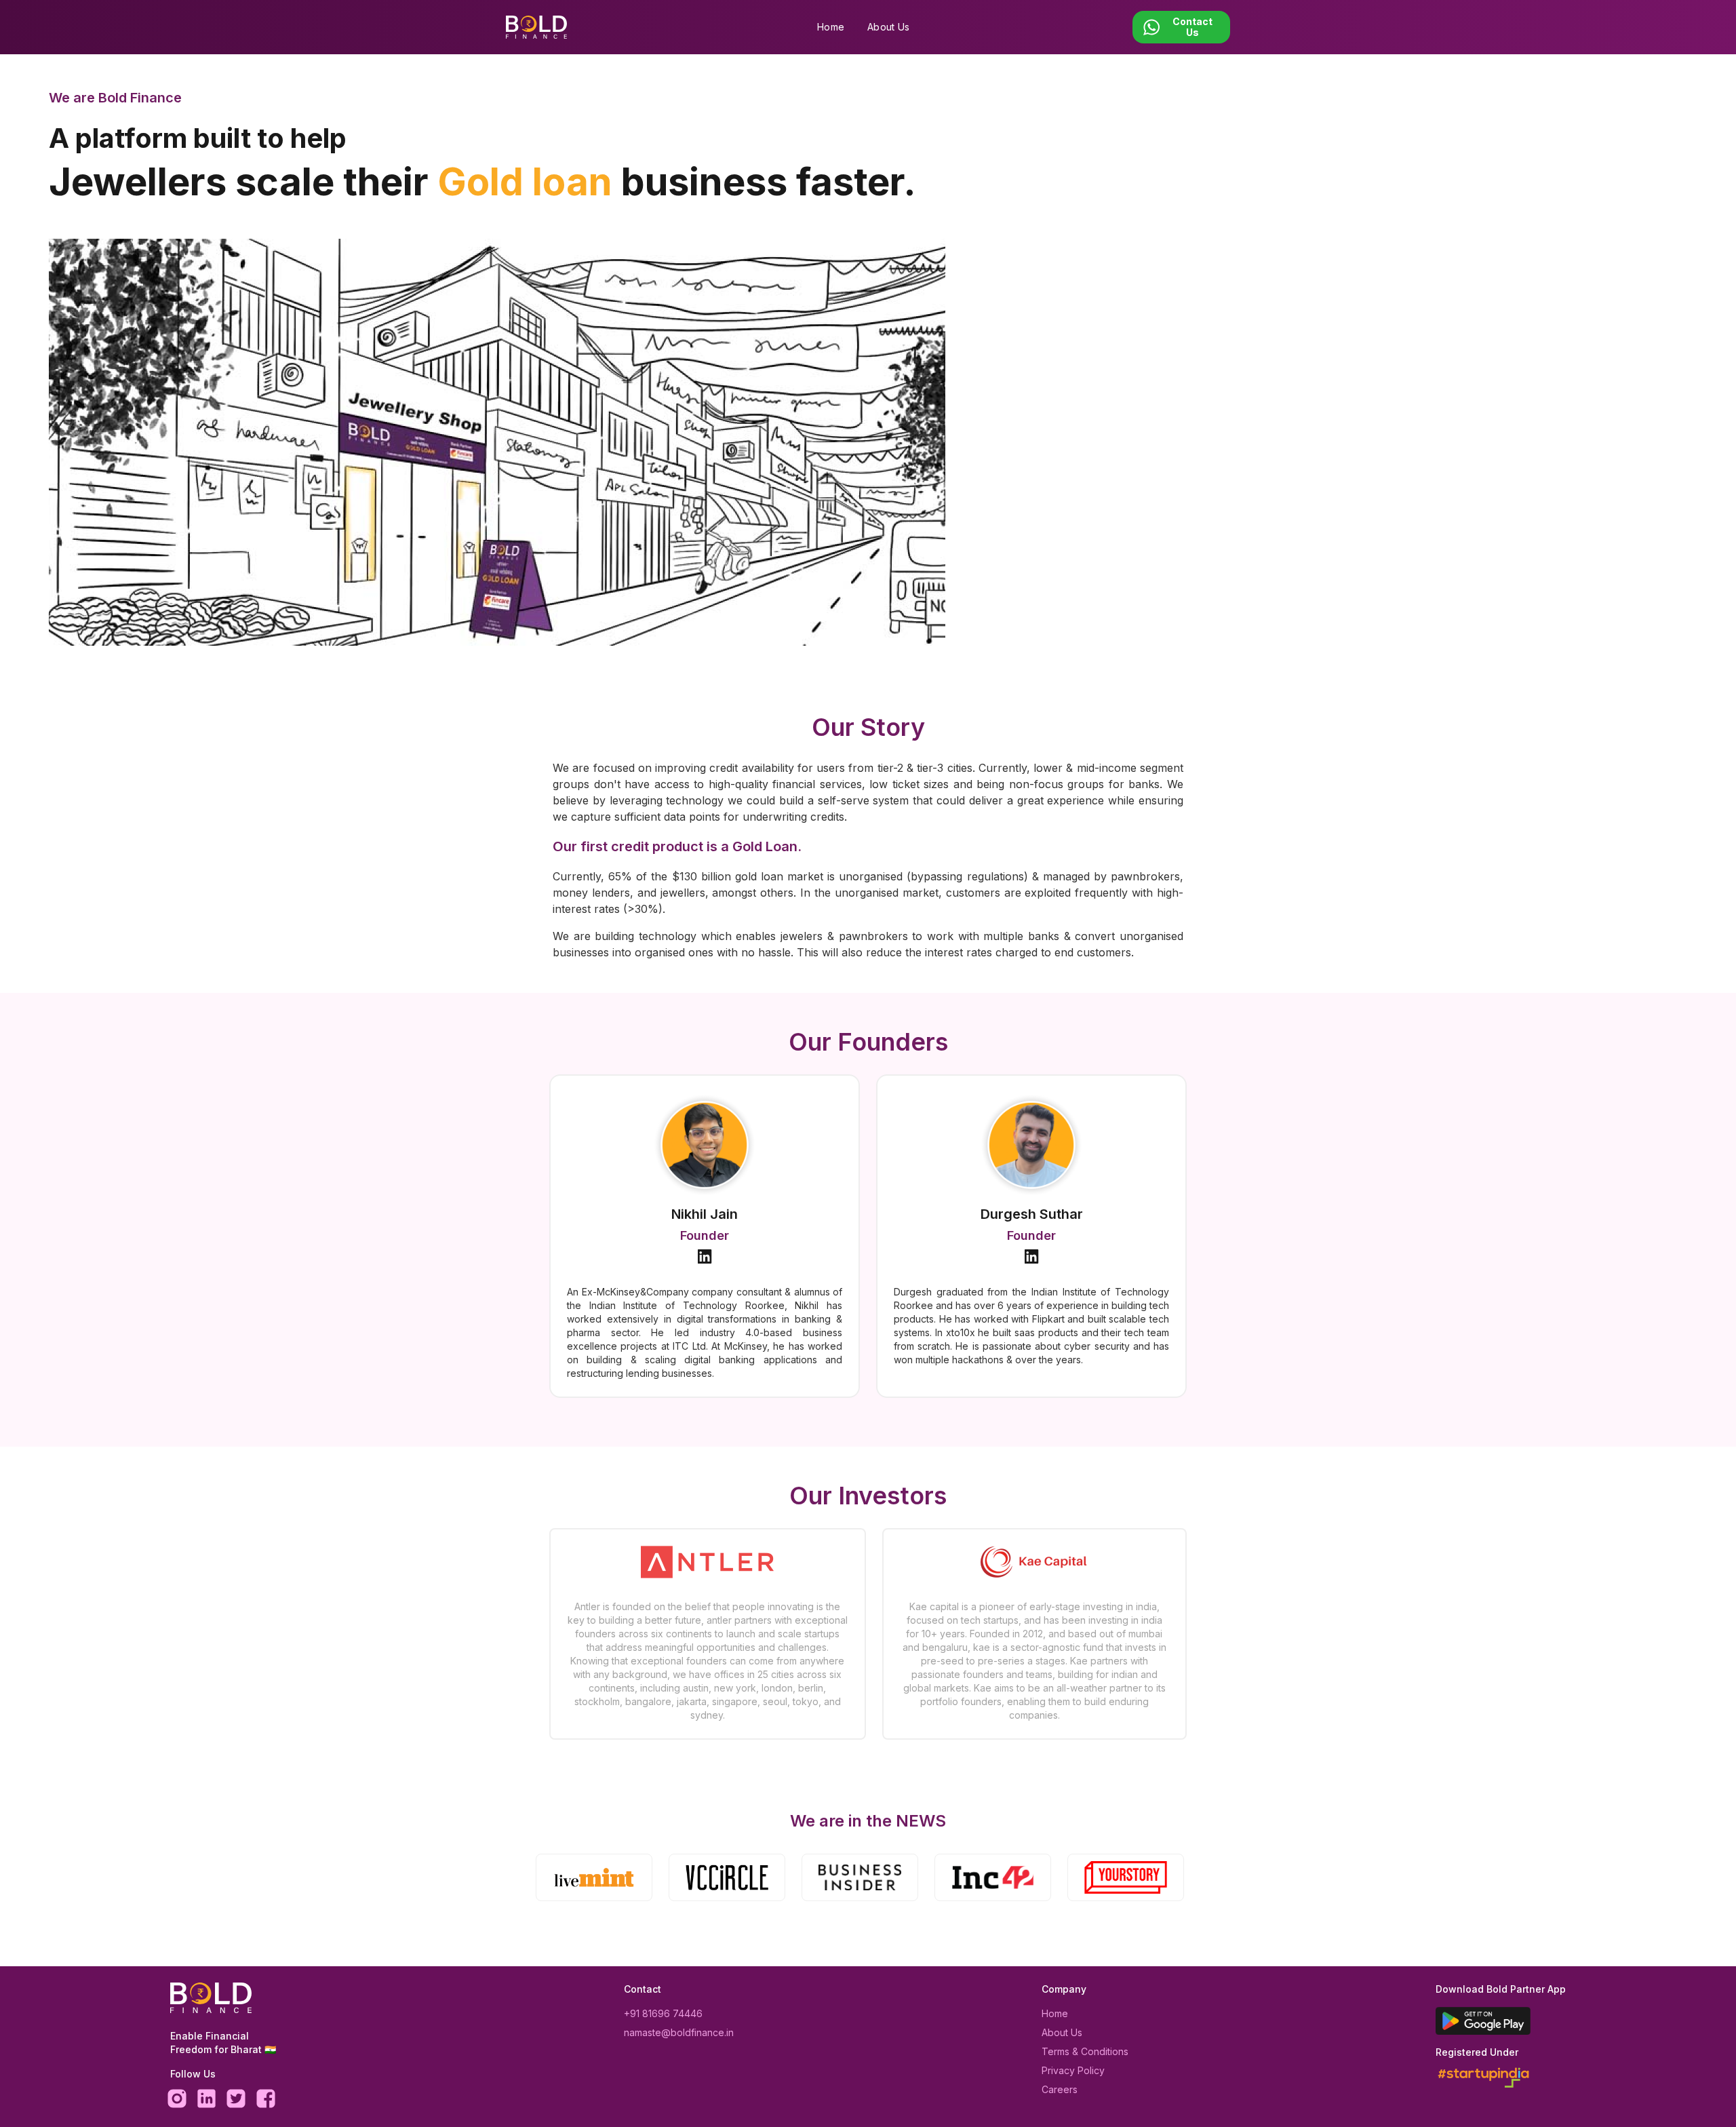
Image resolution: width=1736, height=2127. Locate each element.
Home (831, 27)
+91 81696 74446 (663, 2013)
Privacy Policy (1073, 2070)
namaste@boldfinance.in (679, 2032)
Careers (1060, 2089)
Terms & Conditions (1085, 2051)
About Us (888, 27)
